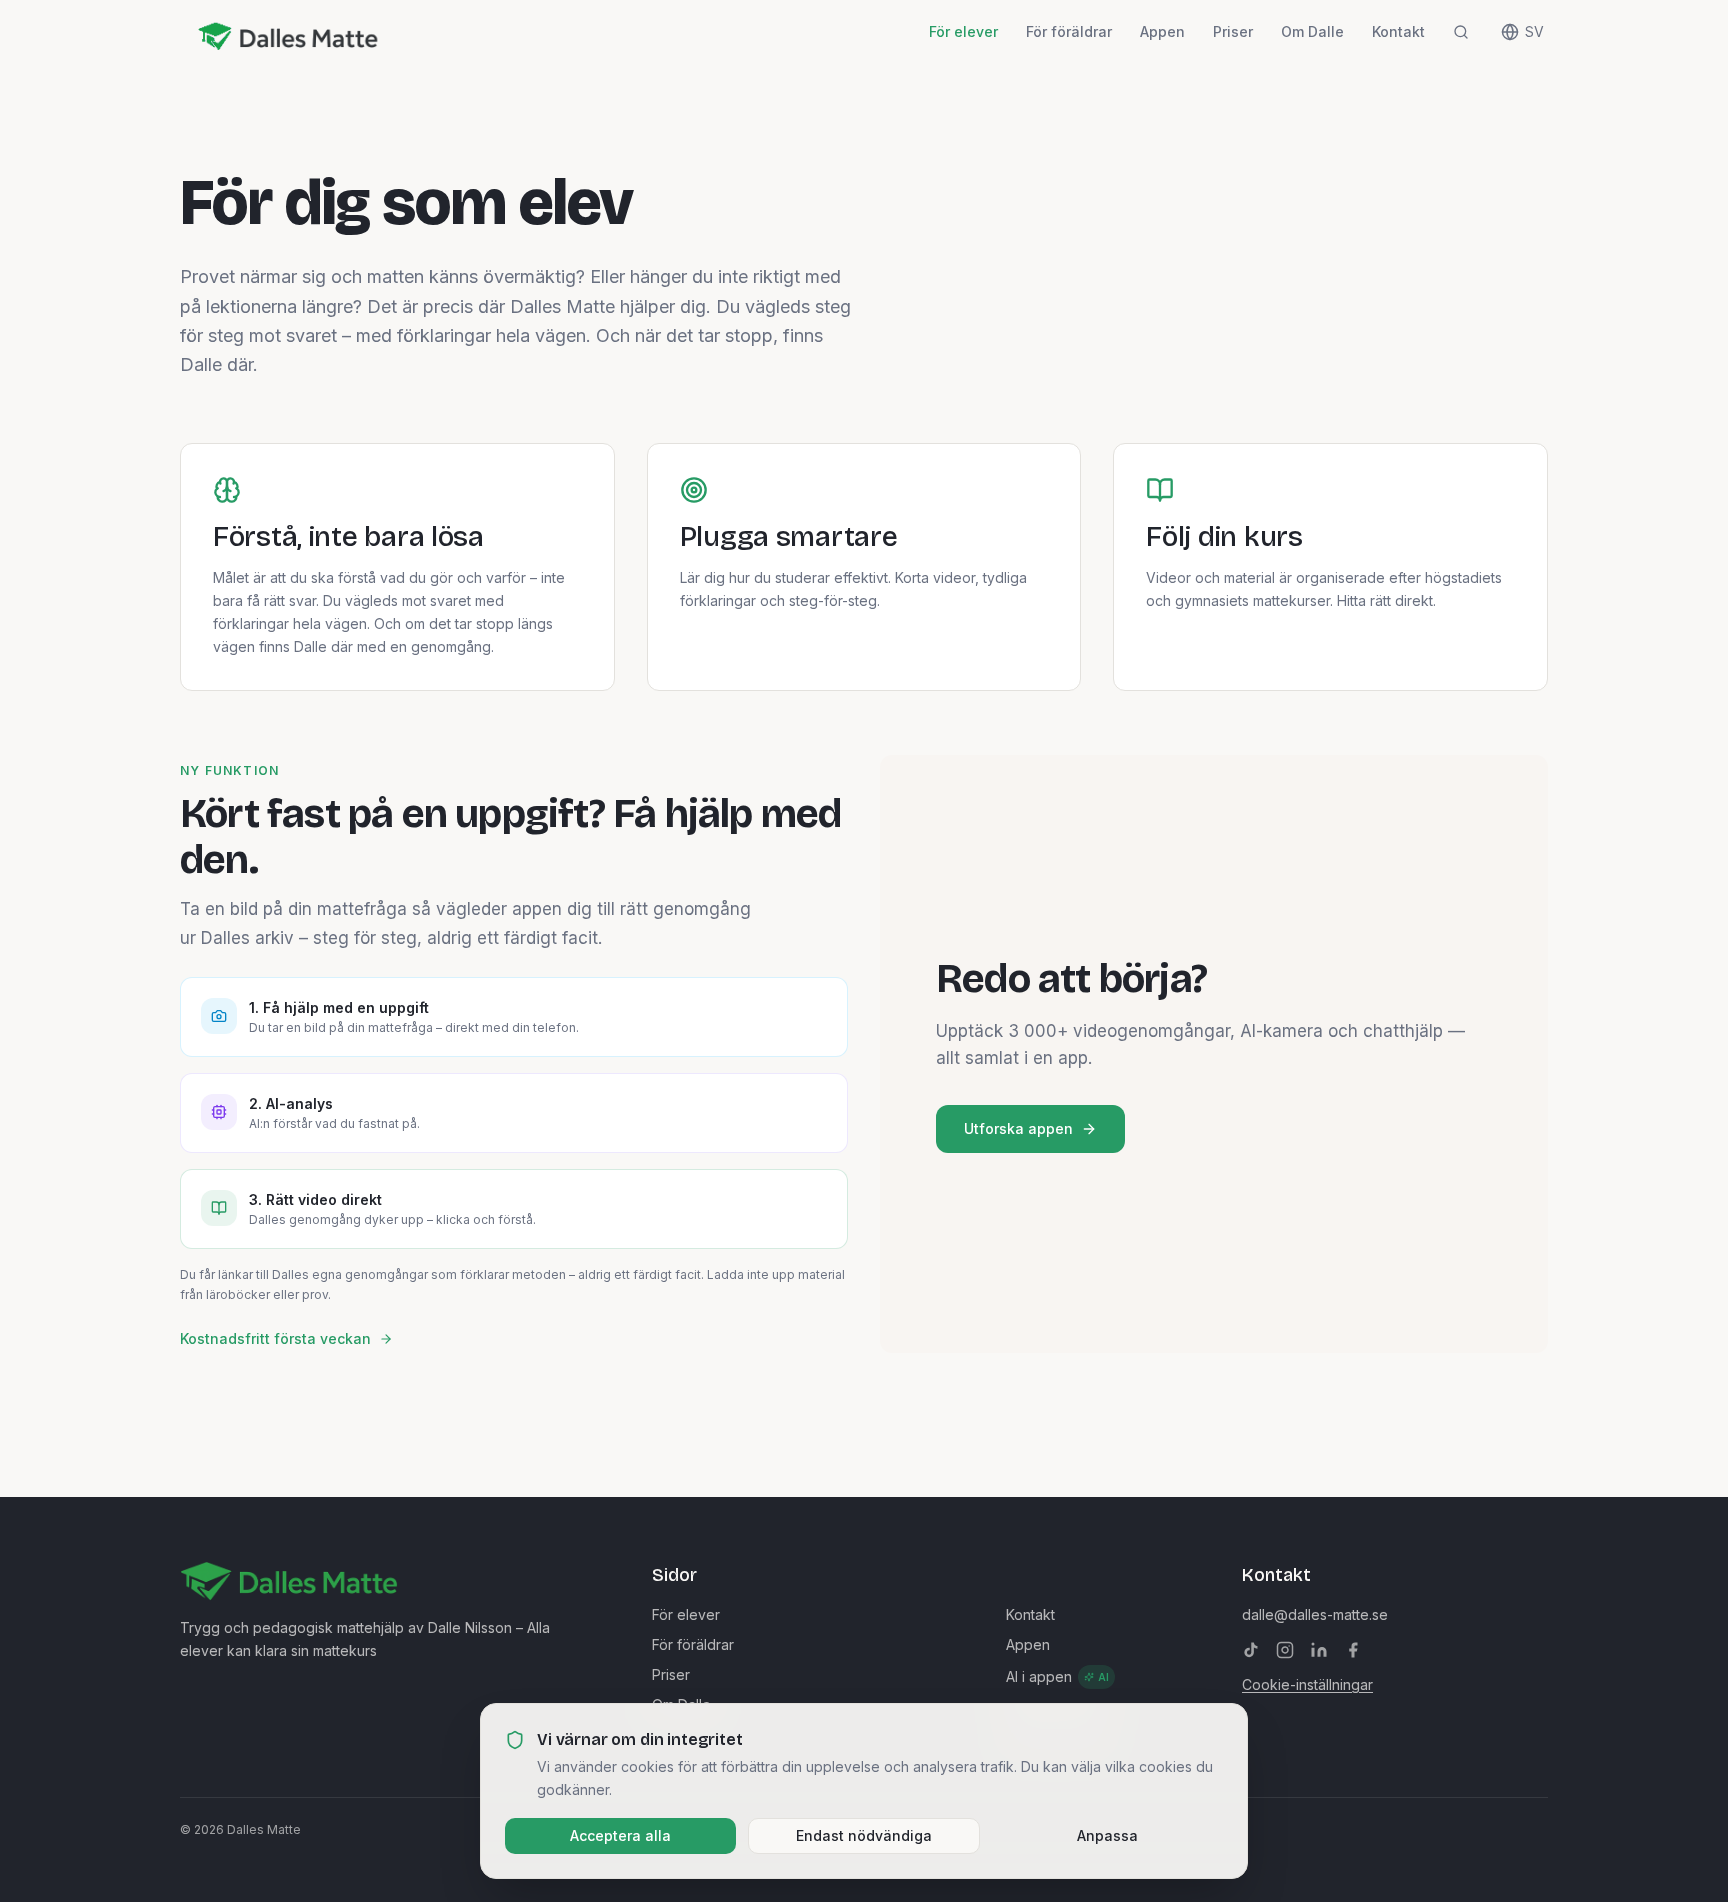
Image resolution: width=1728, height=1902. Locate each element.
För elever (963, 31)
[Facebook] (1353, 1650)
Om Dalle (1312, 31)
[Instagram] (1285, 1650)
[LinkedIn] (1319, 1650)
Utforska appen (1018, 1128)
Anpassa (1107, 1834)
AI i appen (1057, 1676)
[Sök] (1461, 32)
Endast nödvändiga (864, 1834)
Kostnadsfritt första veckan (275, 1338)
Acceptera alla (620, 1834)
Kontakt (1398, 31)
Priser (1233, 31)
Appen (1162, 31)
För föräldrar (1069, 31)
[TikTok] (1251, 1650)
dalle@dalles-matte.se (1315, 1614)
